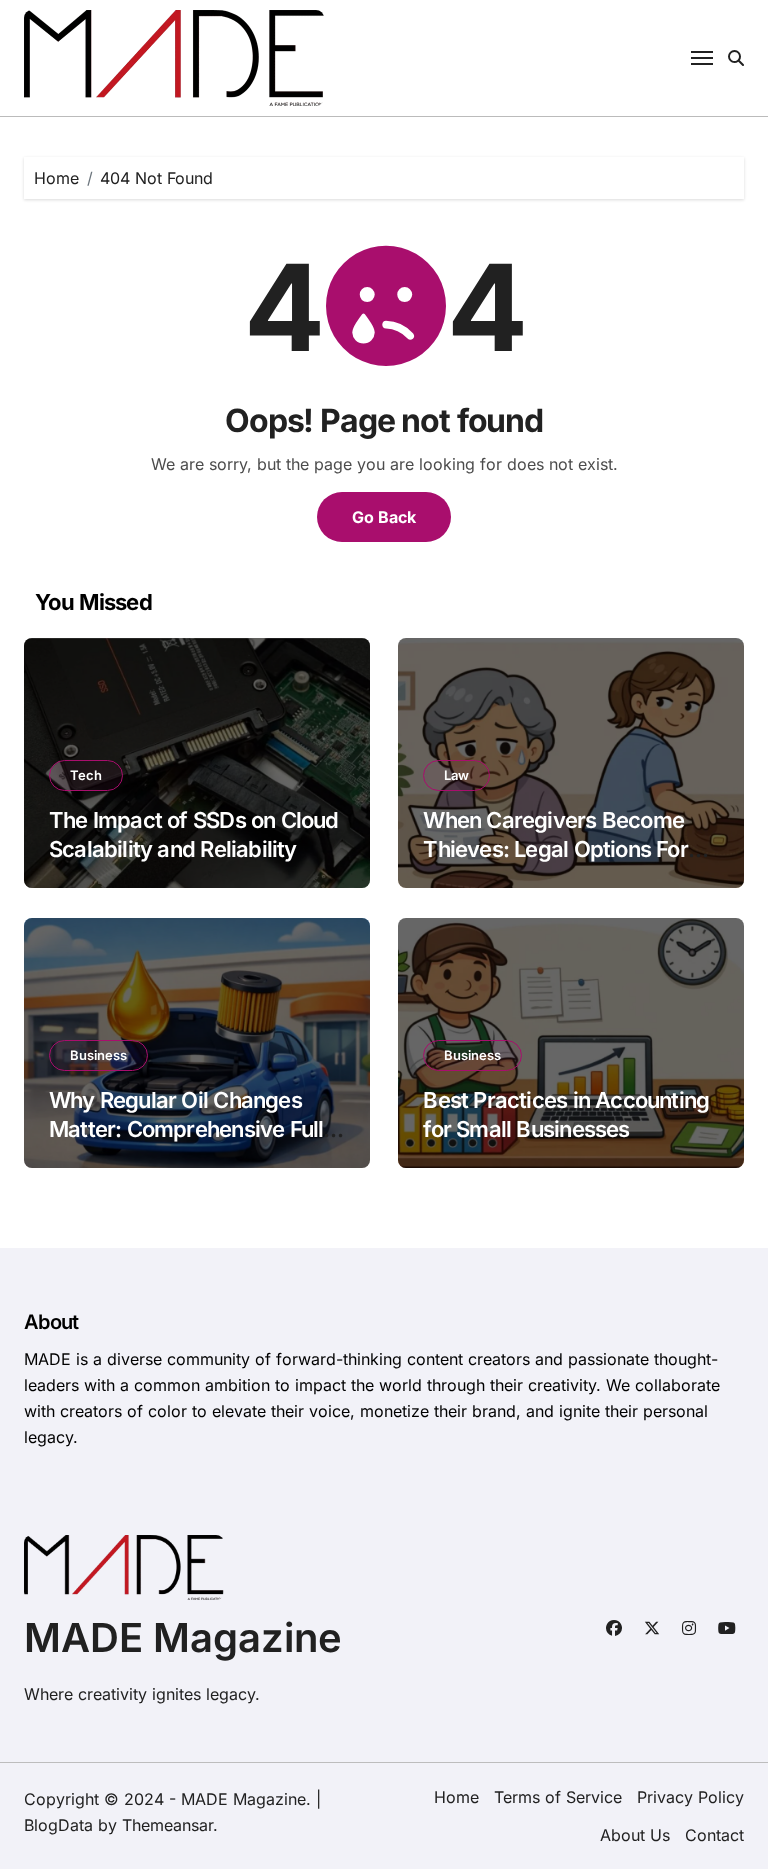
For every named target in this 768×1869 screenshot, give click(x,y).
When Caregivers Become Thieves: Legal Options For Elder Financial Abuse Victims (570, 848)
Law (456, 775)
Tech (86, 775)
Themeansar (167, 1825)
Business (98, 1055)
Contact (714, 1835)
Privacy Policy (690, 1797)
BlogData (58, 1825)
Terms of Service (558, 1797)
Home (456, 1797)
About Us (635, 1835)
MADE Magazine (183, 1637)
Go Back (384, 517)
